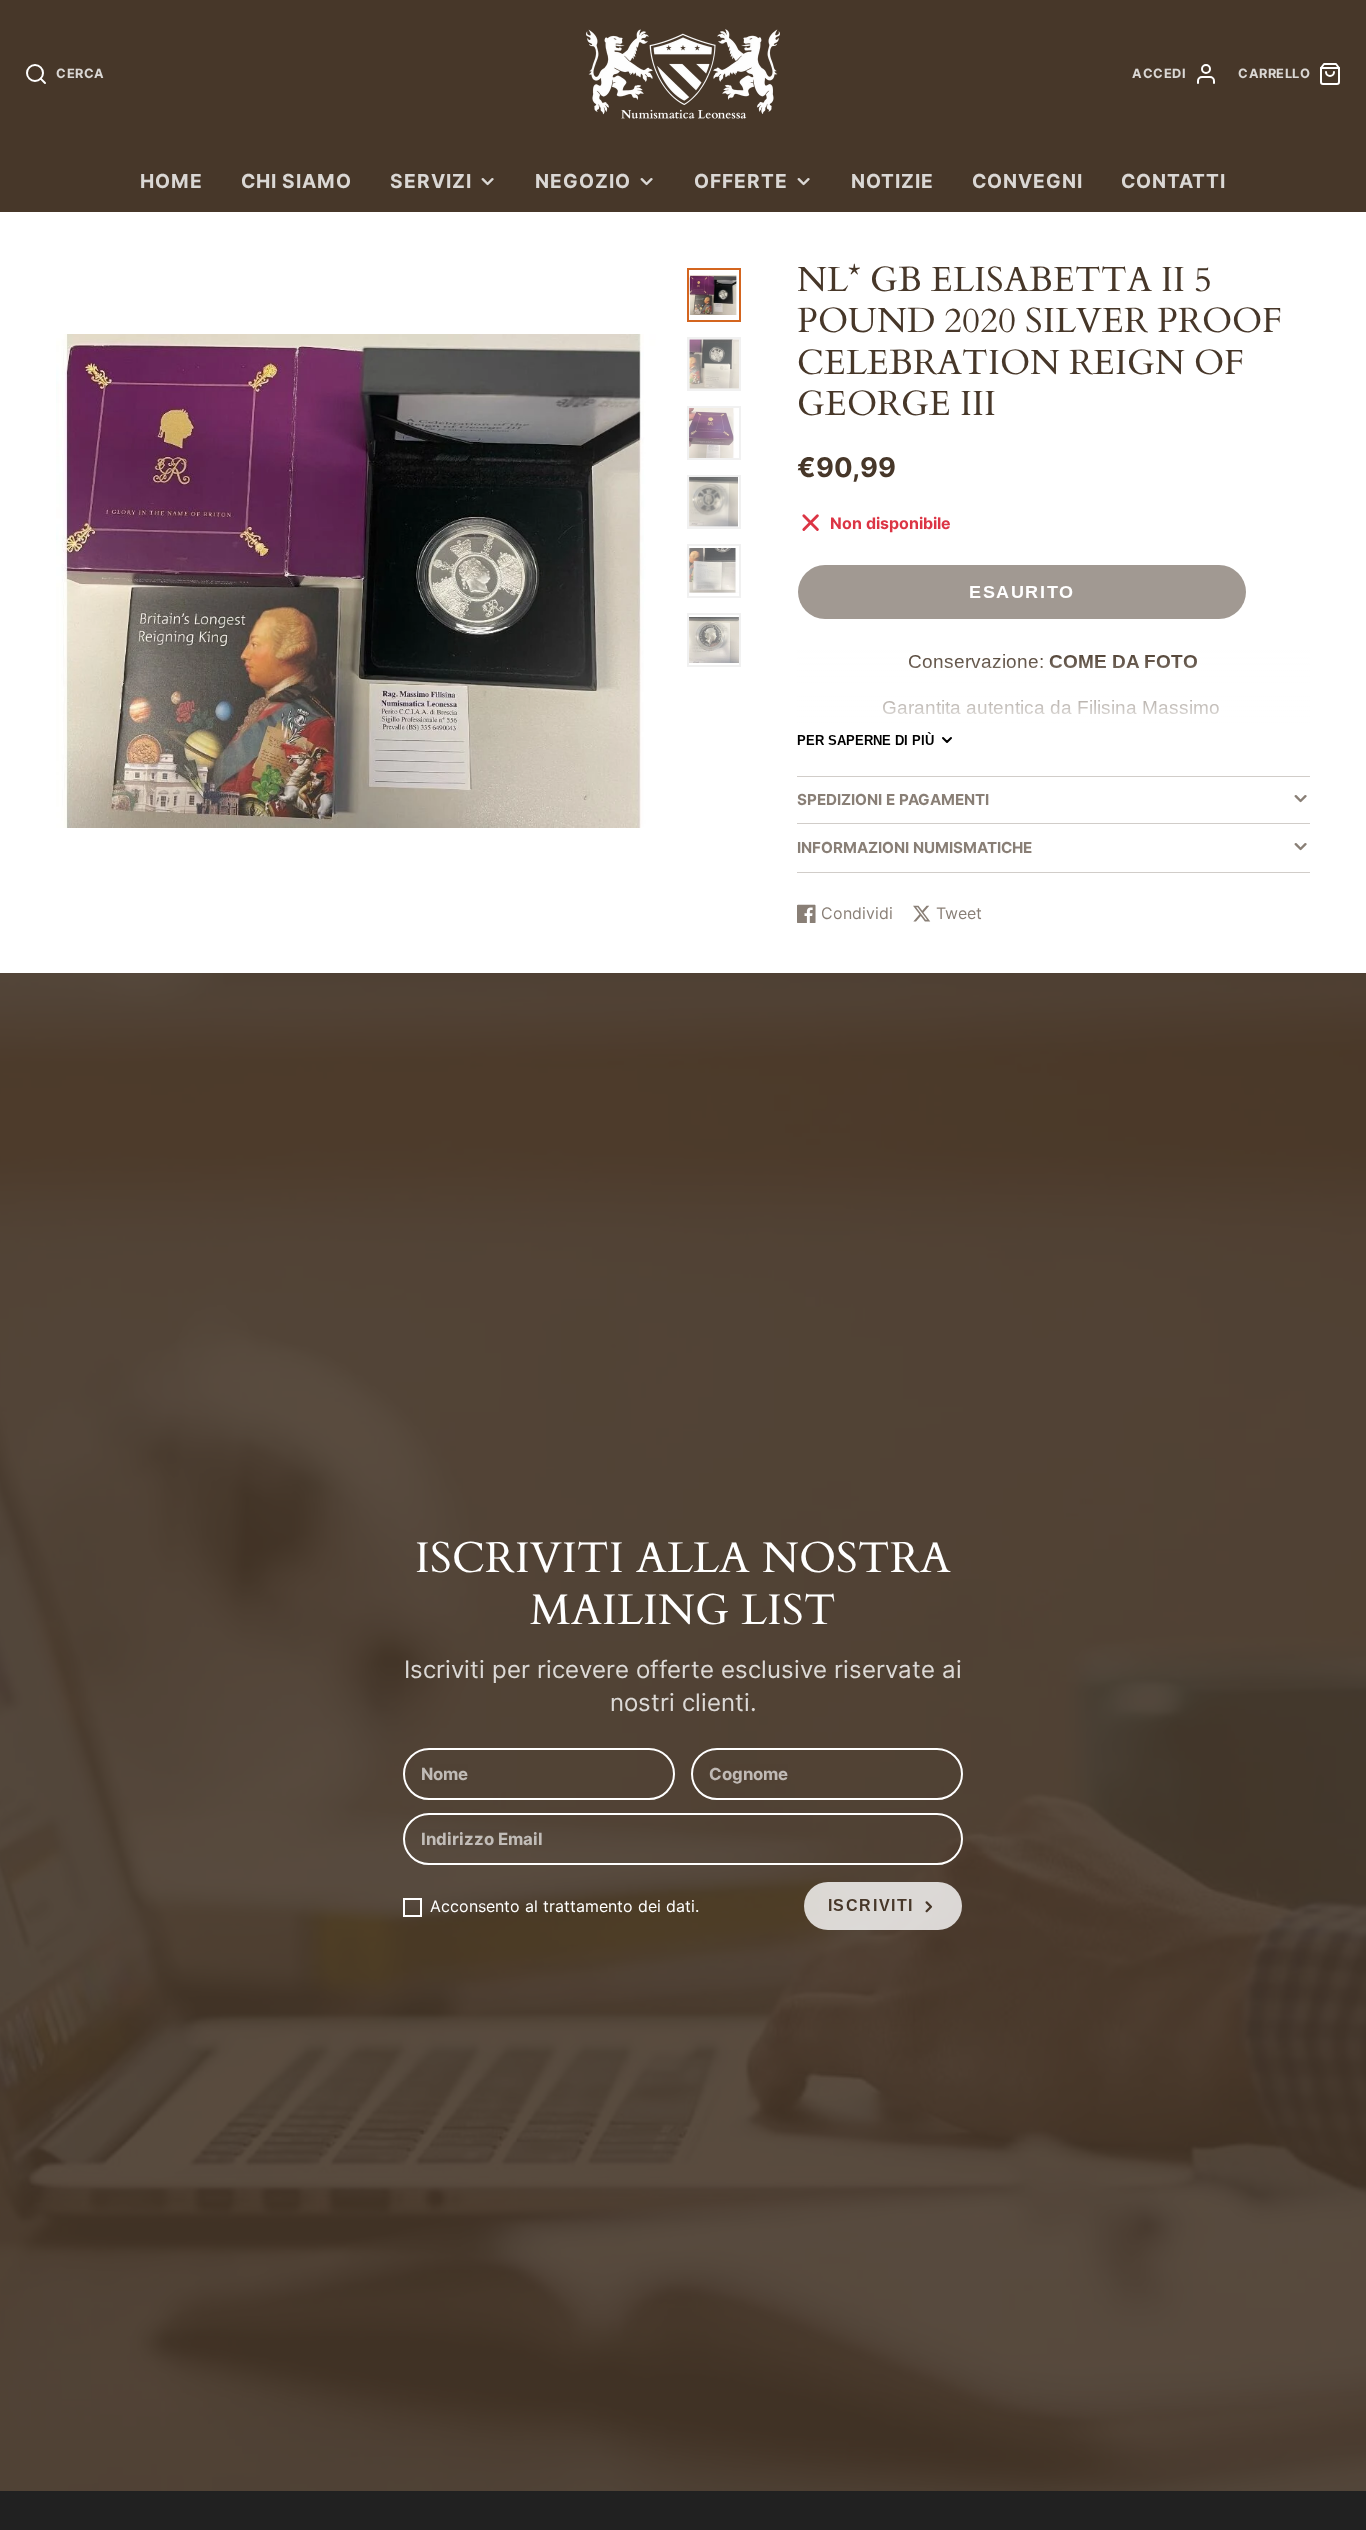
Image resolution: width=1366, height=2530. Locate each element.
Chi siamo (296, 181)
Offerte (741, 181)
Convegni (1027, 181)
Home (171, 181)
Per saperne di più (865, 740)
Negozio (583, 181)
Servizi (431, 181)
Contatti (1173, 181)
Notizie (892, 181)
